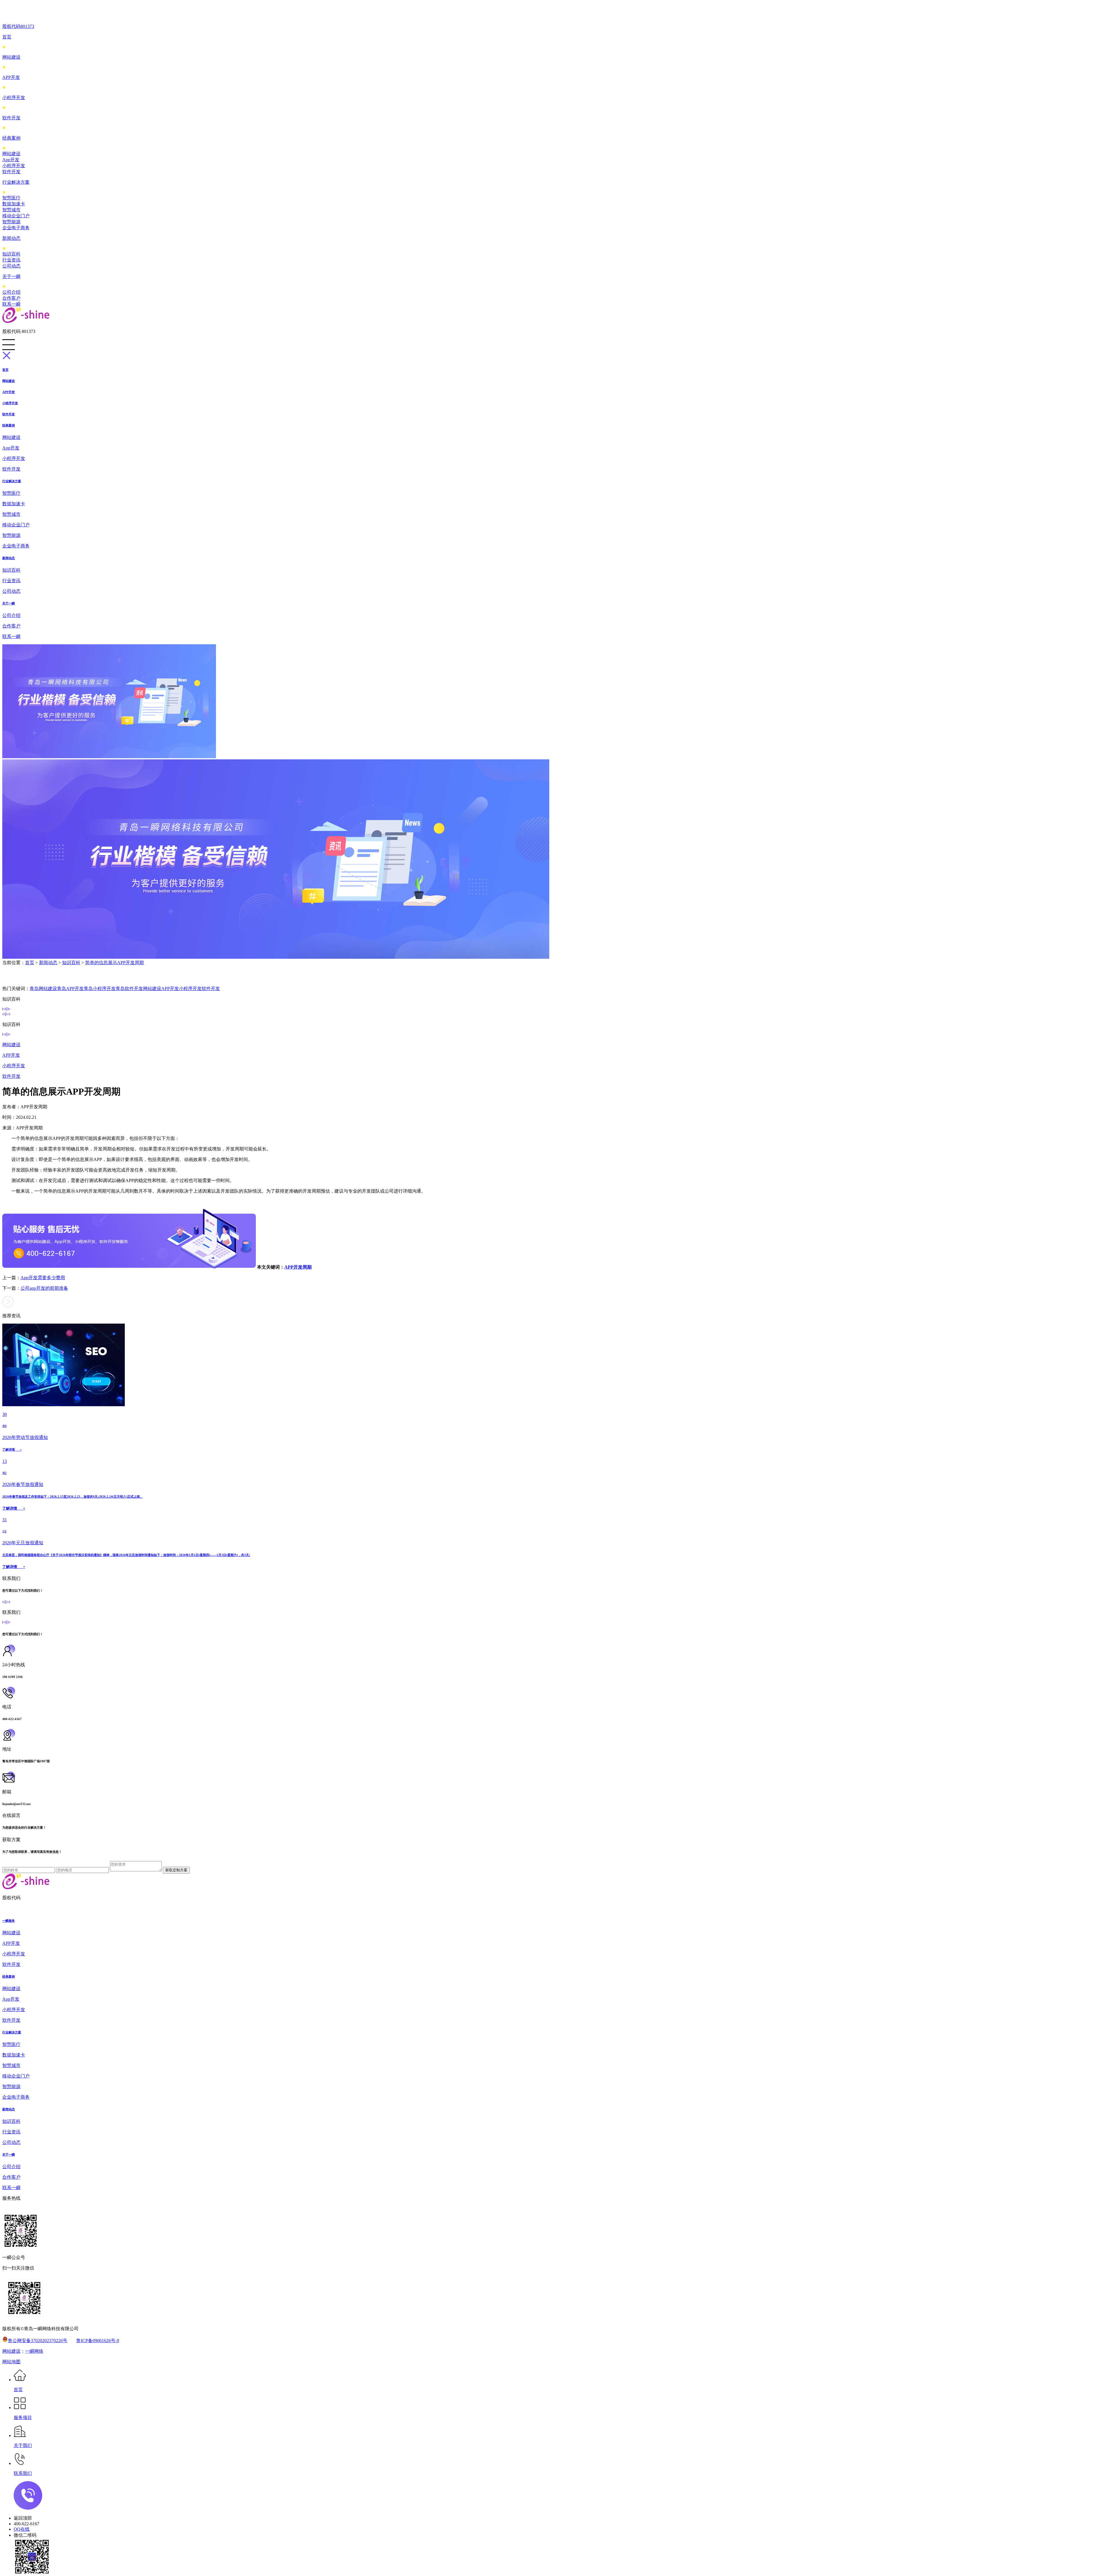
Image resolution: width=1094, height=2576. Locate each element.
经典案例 (11, 138)
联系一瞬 (11, 304)
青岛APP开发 (70, 989)
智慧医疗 (11, 198)
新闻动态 (11, 238)
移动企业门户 (16, 216)
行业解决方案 (16, 182)
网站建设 (11, 57)
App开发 (11, 160)
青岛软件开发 (129, 989)
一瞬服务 (9, 1921)
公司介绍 (11, 292)
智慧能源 (11, 222)
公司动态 (11, 266)
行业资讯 (11, 260)
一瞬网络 (34, 2351)
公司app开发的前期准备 (44, 1288)
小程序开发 (14, 98)
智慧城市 (11, 210)
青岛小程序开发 (100, 989)
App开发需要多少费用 (43, 1278)
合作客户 (11, 298)
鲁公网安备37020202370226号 (38, 2341)
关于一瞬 (11, 276)
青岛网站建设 (43, 989)
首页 (7, 37)
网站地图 (11, 2362)
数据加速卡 (14, 204)
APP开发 (11, 77)
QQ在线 (22, 2529)
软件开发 (11, 118)
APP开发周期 (298, 1267)
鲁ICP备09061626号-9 (98, 2341)
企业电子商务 (16, 228)
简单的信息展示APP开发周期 (115, 963)
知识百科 (11, 254)
